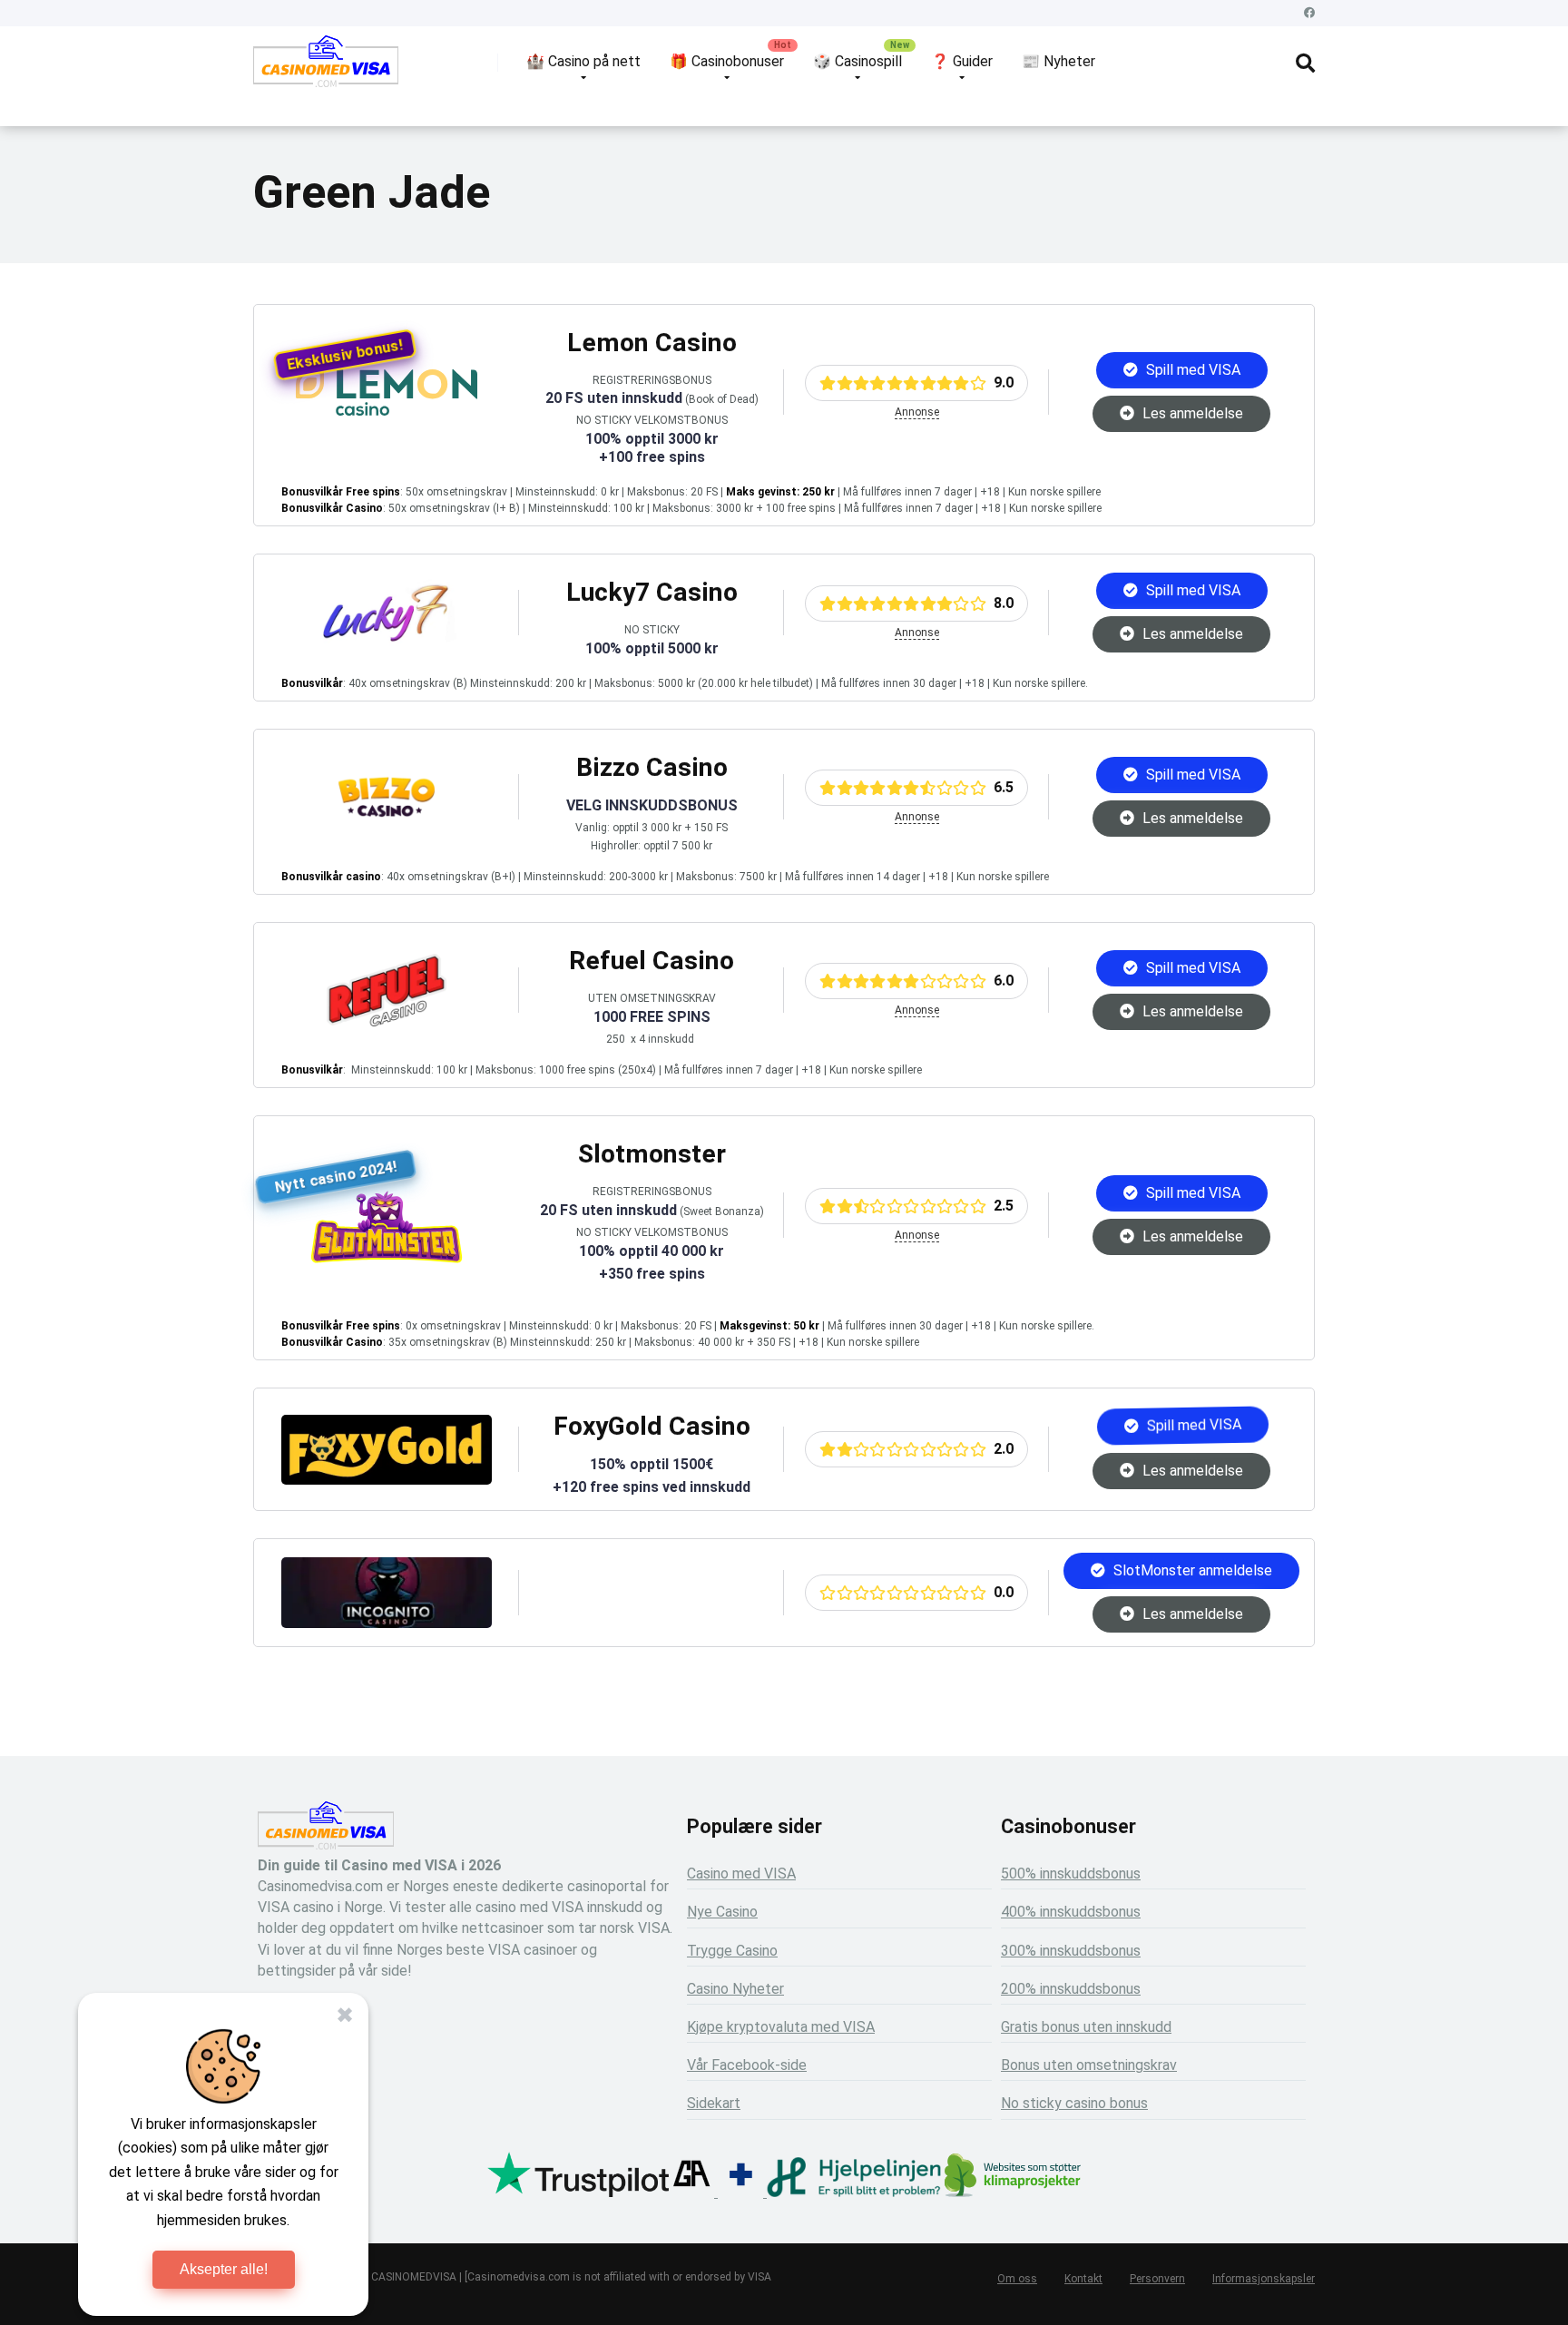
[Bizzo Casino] (387, 828)
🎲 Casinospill (857, 61)
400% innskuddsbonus (1071, 1912)
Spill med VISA (1191, 370)
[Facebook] (1309, 13)
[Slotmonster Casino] (387, 1258)
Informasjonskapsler (1264, 2279)
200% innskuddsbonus (1071, 1989)
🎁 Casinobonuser (727, 61)
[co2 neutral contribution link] (1013, 2178)
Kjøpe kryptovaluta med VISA (781, 2027)
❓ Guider (962, 61)
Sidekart (714, 2103)
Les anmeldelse (1191, 413)
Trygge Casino (732, 1951)
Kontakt (1083, 2279)
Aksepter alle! (224, 2269)
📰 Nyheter (1058, 61)
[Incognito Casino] (387, 1623)
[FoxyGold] (387, 1480)
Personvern (1157, 2279)
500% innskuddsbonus (1071, 1874)
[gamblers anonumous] (691, 2192)
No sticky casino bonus (1074, 2103)
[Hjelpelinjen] (854, 2192)
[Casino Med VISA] (326, 68)
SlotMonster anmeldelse (1191, 1570)
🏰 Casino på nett (583, 61)
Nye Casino (722, 1912)
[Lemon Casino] (387, 411)
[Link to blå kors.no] (740, 2192)
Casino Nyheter (735, 1989)
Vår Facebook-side (747, 2065)
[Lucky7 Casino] (387, 644)
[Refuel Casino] (387, 1021)
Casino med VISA (741, 1874)
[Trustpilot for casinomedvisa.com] (578, 2192)
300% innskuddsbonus (1071, 1951)
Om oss (1017, 2279)
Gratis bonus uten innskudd (1086, 2027)
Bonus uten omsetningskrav (1089, 2065)
